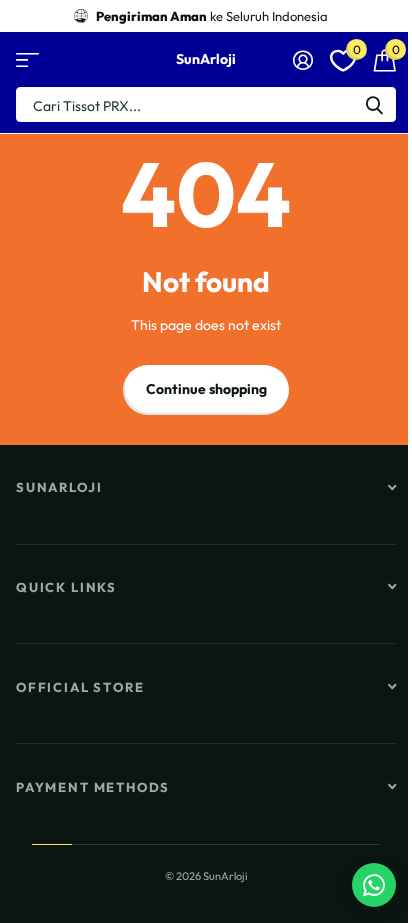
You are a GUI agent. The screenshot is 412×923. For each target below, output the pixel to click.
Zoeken (374, 104)
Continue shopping (206, 389)
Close (206, 488)
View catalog (27, 59)
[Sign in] (302, 60)
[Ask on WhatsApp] (374, 885)
